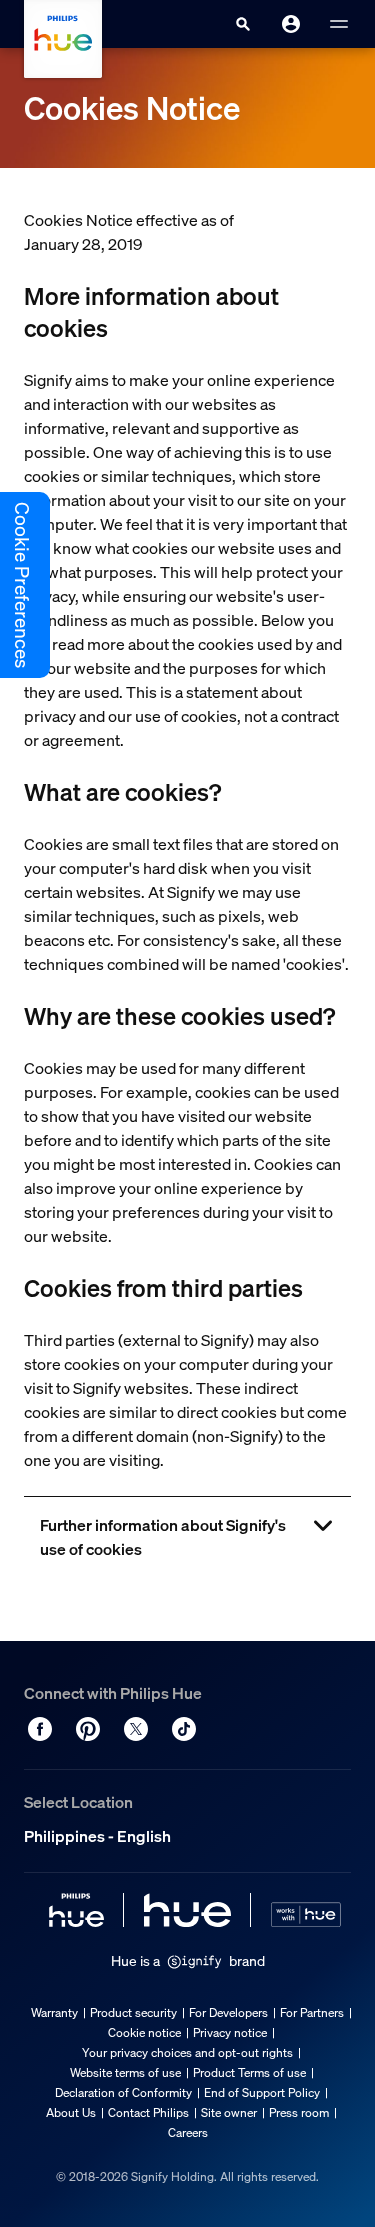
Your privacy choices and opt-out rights (187, 2052)
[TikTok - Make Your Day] (184, 1729)
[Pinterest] (88, 1729)
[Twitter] (136, 1729)
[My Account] (291, 24)
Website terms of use (125, 2072)
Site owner (229, 2112)
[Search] (243, 24)
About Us (71, 2112)
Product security (133, 2012)
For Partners (312, 2012)
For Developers (228, 2012)
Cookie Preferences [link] (22, 585)
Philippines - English (97, 1836)
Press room (299, 2112)
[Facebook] (40, 1729)
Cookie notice (144, 2032)
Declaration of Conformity (123, 2092)
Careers (188, 2132)
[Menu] (339, 24)
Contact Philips (148, 2112)
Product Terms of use (249, 2072)
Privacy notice (230, 2032)
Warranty (54, 2012)
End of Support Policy (262, 2092)
